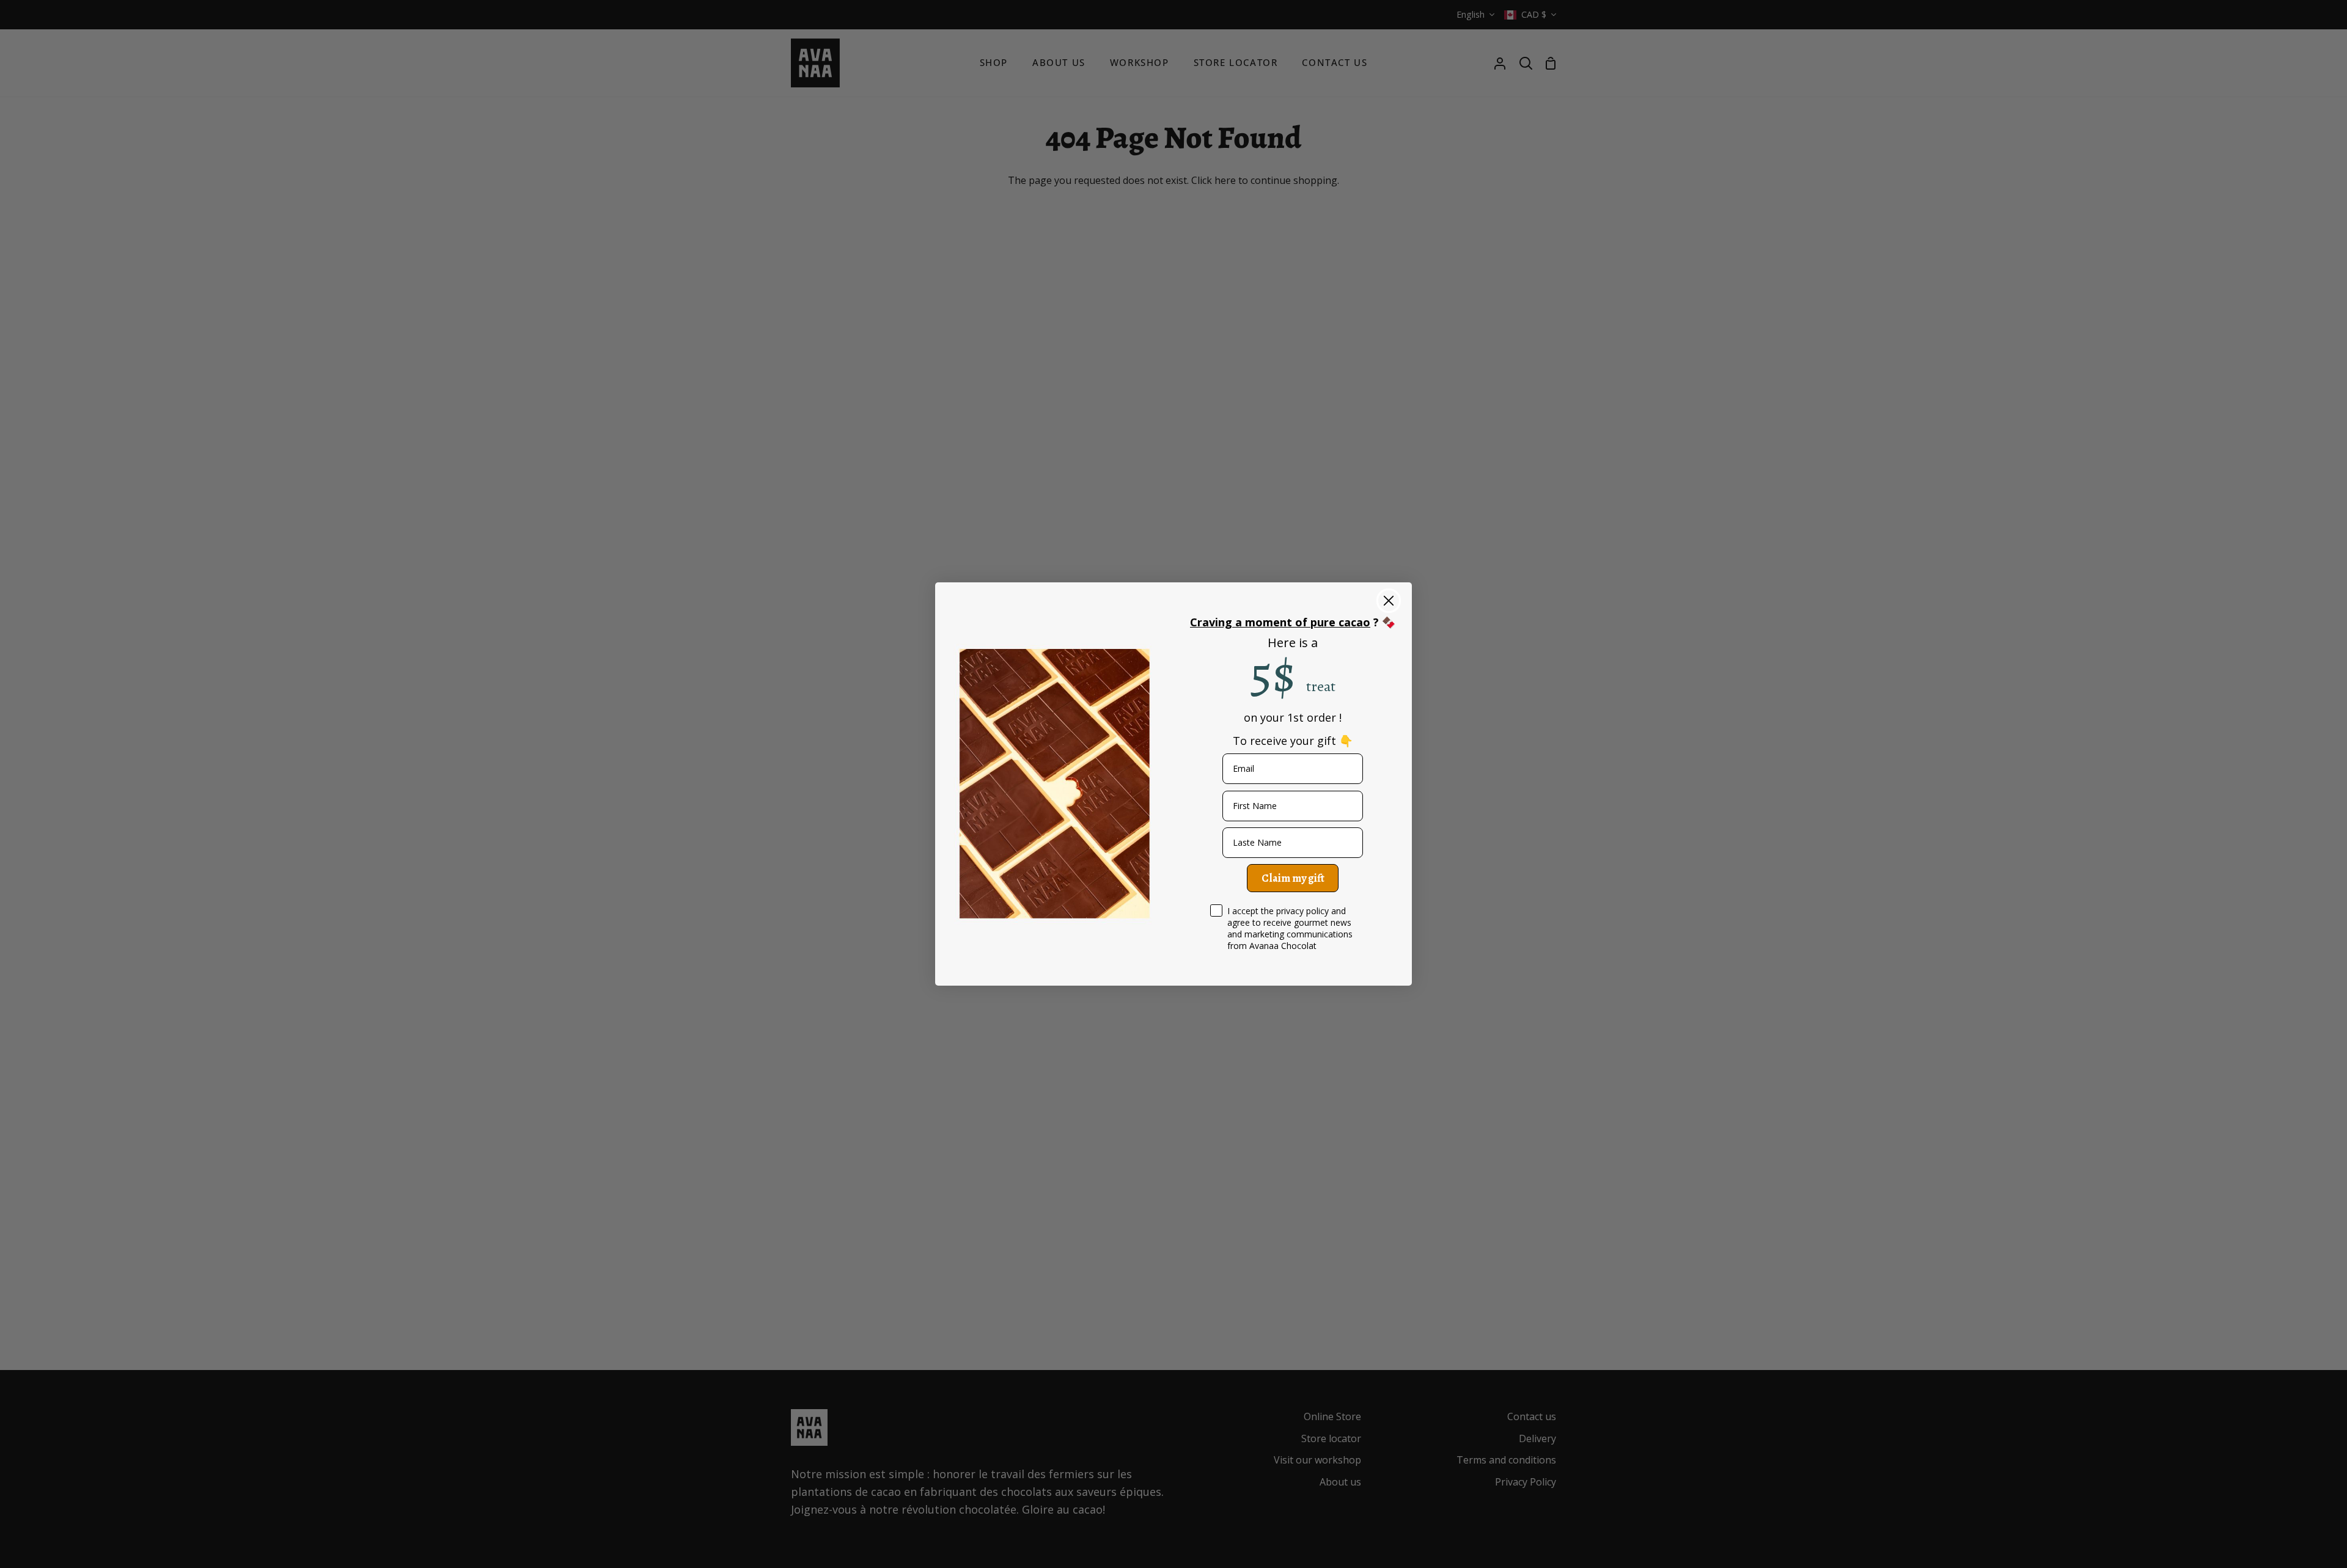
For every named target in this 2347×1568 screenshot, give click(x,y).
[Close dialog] (1389, 601)
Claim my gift (1293, 878)
